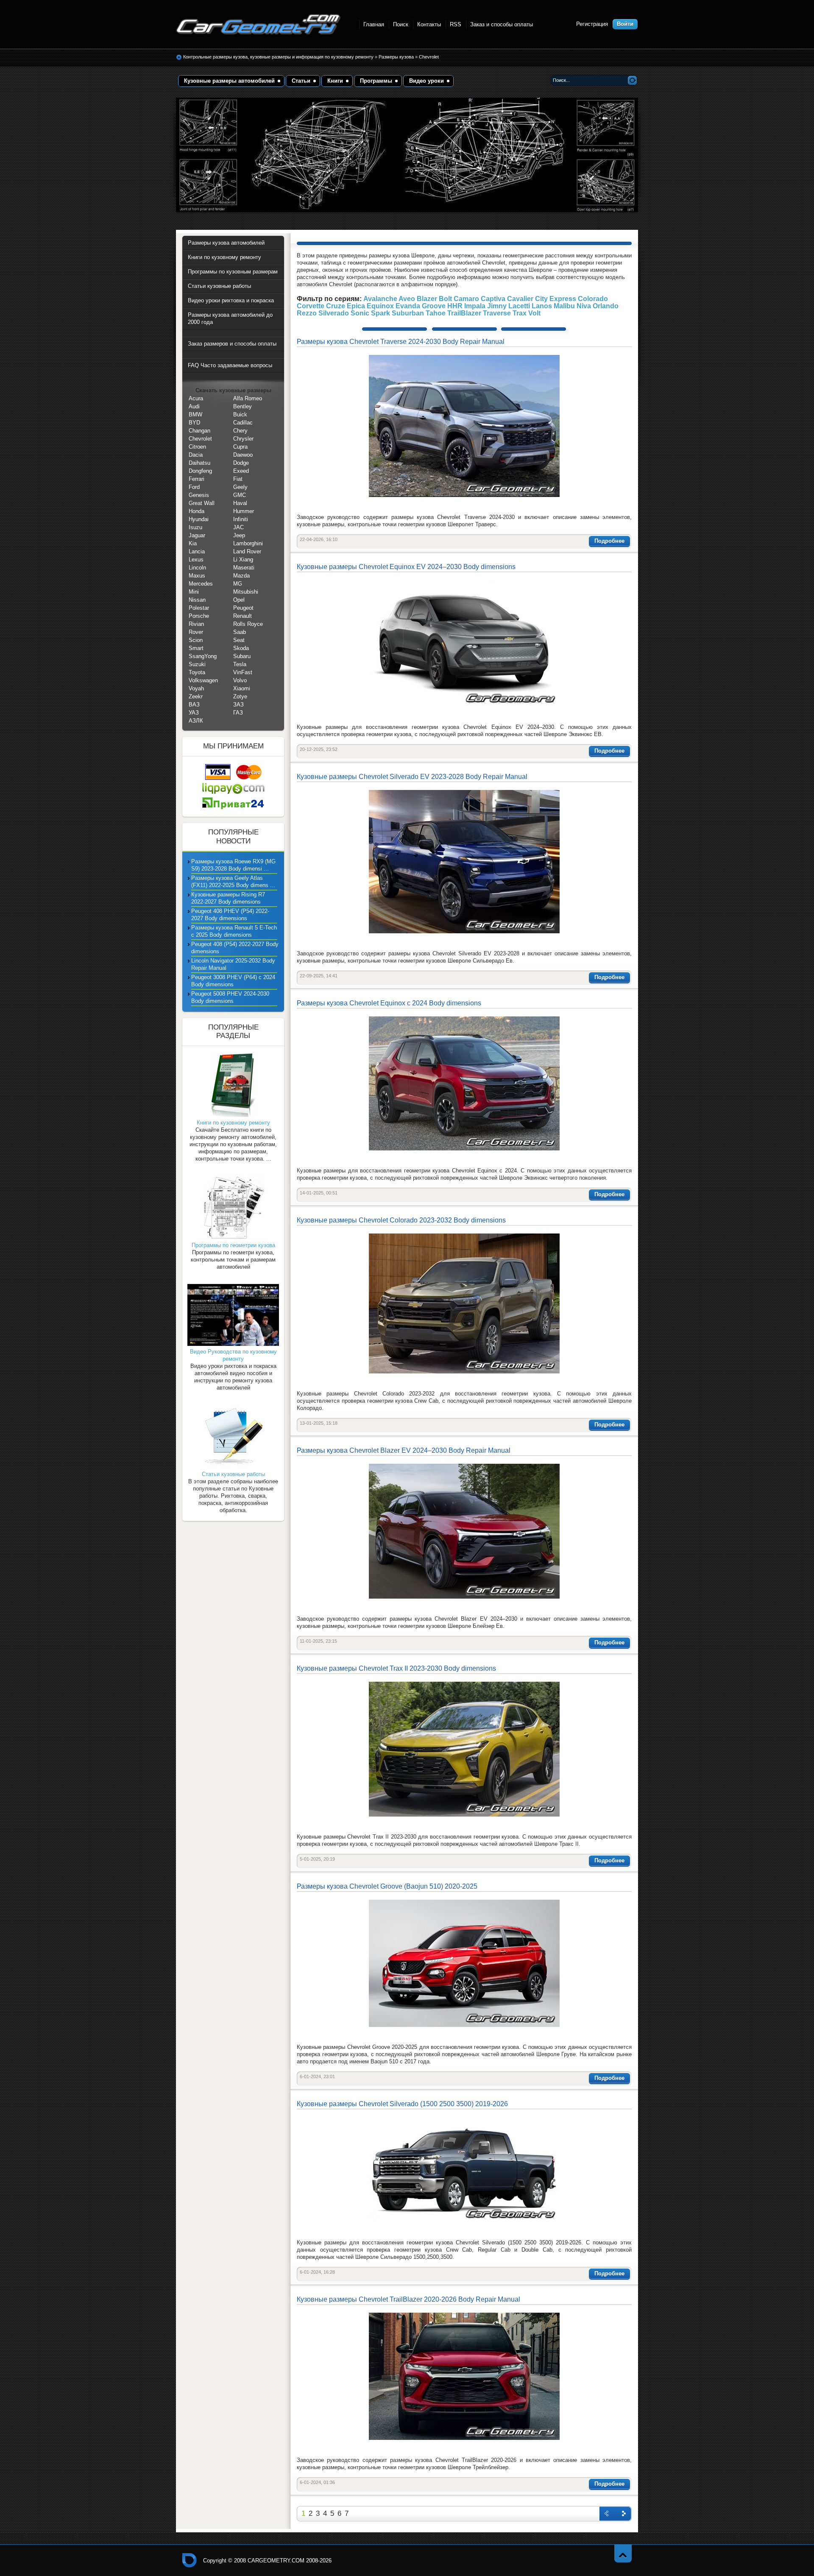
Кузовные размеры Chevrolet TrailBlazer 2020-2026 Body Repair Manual (408, 2299)
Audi (194, 406)
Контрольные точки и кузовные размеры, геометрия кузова (190, 2560)
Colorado (593, 299)
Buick (240, 414)
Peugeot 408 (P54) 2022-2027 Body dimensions (235, 948)
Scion (196, 640)
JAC (238, 527)
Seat (239, 640)
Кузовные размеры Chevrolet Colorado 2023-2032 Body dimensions (401, 1220)
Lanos (542, 306)
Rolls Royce (248, 624)
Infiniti (241, 519)
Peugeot (243, 608)
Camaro (466, 299)
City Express (556, 299)
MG (238, 584)
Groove (434, 306)
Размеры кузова (397, 57)
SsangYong (203, 656)
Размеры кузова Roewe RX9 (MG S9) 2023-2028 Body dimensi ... (233, 865)
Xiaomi (242, 688)
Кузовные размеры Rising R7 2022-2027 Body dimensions (228, 898)
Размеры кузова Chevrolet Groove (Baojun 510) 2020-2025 (387, 1886)
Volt (534, 313)
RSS (456, 24)
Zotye (240, 696)
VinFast (243, 672)
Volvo (240, 680)
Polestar (199, 608)
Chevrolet (429, 57)
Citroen (197, 447)
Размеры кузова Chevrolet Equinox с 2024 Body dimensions (389, 1003)
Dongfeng (200, 471)
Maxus (197, 576)
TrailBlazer (464, 313)
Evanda (408, 306)
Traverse (497, 313)
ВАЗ (194, 705)
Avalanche (380, 299)
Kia (193, 543)
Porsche (199, 616)
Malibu (564, 306)
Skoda (241, 648)
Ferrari (197, 479)
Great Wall (202, 503)
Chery (240, 431)
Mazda (241, 576)
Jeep (239, 535)
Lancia (197, 551)
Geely (240, 487)
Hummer (244, 511)
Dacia (196, 455)
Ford (194, 487)
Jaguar (197, 535)
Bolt (445, 299)
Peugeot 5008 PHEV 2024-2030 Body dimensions (230, 997)
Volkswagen (203, 680)
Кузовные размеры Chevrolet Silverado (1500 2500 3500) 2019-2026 (402, 2104)
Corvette (311, 306)
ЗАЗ (238, 705)
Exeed (241, 471)
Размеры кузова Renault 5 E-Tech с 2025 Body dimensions (234, 931)
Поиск (401, 24)
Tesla (240, 664)
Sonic (360, 313)
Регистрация (592, 24)
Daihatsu (199, 463)
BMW (195, 414)
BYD (194, 423)
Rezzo (307, 313)
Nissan (197, 600)
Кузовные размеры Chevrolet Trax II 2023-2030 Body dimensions (396, 1668)
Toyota (197, 672)
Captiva (493, 299)
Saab (240, 632)
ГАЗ (238, 713)
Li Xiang (243, 560)
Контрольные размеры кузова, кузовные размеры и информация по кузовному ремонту (278, 57)
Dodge (241, 463)
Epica (356, 306)
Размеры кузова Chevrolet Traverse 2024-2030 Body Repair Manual (401, 342)
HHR (455, 306)
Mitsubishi (246, 592)
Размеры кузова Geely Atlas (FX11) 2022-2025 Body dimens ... (233, 882)
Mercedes (201, 584)
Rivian (196, 624)
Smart (196, 648)
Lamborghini (248, 543)
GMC (240, 495)
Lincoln (197, 568)
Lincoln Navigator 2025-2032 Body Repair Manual (233, 964)
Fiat (238, 479)
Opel (239, 600)
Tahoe (436, 313)
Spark (381, 313)
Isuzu (195, 527)
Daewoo (243, 455)
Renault (243, 616)
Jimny (497, 306)
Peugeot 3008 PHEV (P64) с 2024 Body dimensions (233, 981)
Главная (374, 24)
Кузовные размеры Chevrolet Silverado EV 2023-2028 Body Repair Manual (412, 777)
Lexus (196, 560)
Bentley (243, 406)
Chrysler (243, 439)
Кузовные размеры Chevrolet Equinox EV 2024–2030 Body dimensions (406, 567)
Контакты (429, 24)
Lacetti (519, 306)
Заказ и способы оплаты (502, 24)
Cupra (240, 447)
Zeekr (196, 696)
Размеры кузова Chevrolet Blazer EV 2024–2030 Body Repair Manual (404, 1450)
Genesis (199, 495)
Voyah (196, 688)
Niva (584, 306)
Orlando (606, 306)
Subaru (242, 656)
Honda (197, 511)
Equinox (380, 306)
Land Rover (247, 551)
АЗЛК (196, 721)
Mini (194, 592)
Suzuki (197, 664)
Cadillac (243, 423)
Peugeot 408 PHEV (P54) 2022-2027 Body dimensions (230, 915)
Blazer (427, 299)
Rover (196, 632)
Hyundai (199, 519)
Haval (240, 503)
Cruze (336, 306)
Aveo (407, 299)
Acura (196, 398)
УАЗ (194, 713)
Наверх (623, 2553)
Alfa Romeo (248, 398)
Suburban (408, 313)
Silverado (334, 313)
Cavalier (520, 299)
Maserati (244, 568)
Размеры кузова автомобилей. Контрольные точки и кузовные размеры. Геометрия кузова (259, 24)
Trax (520, 313)
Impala (475, 306)
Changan (199, 431)
